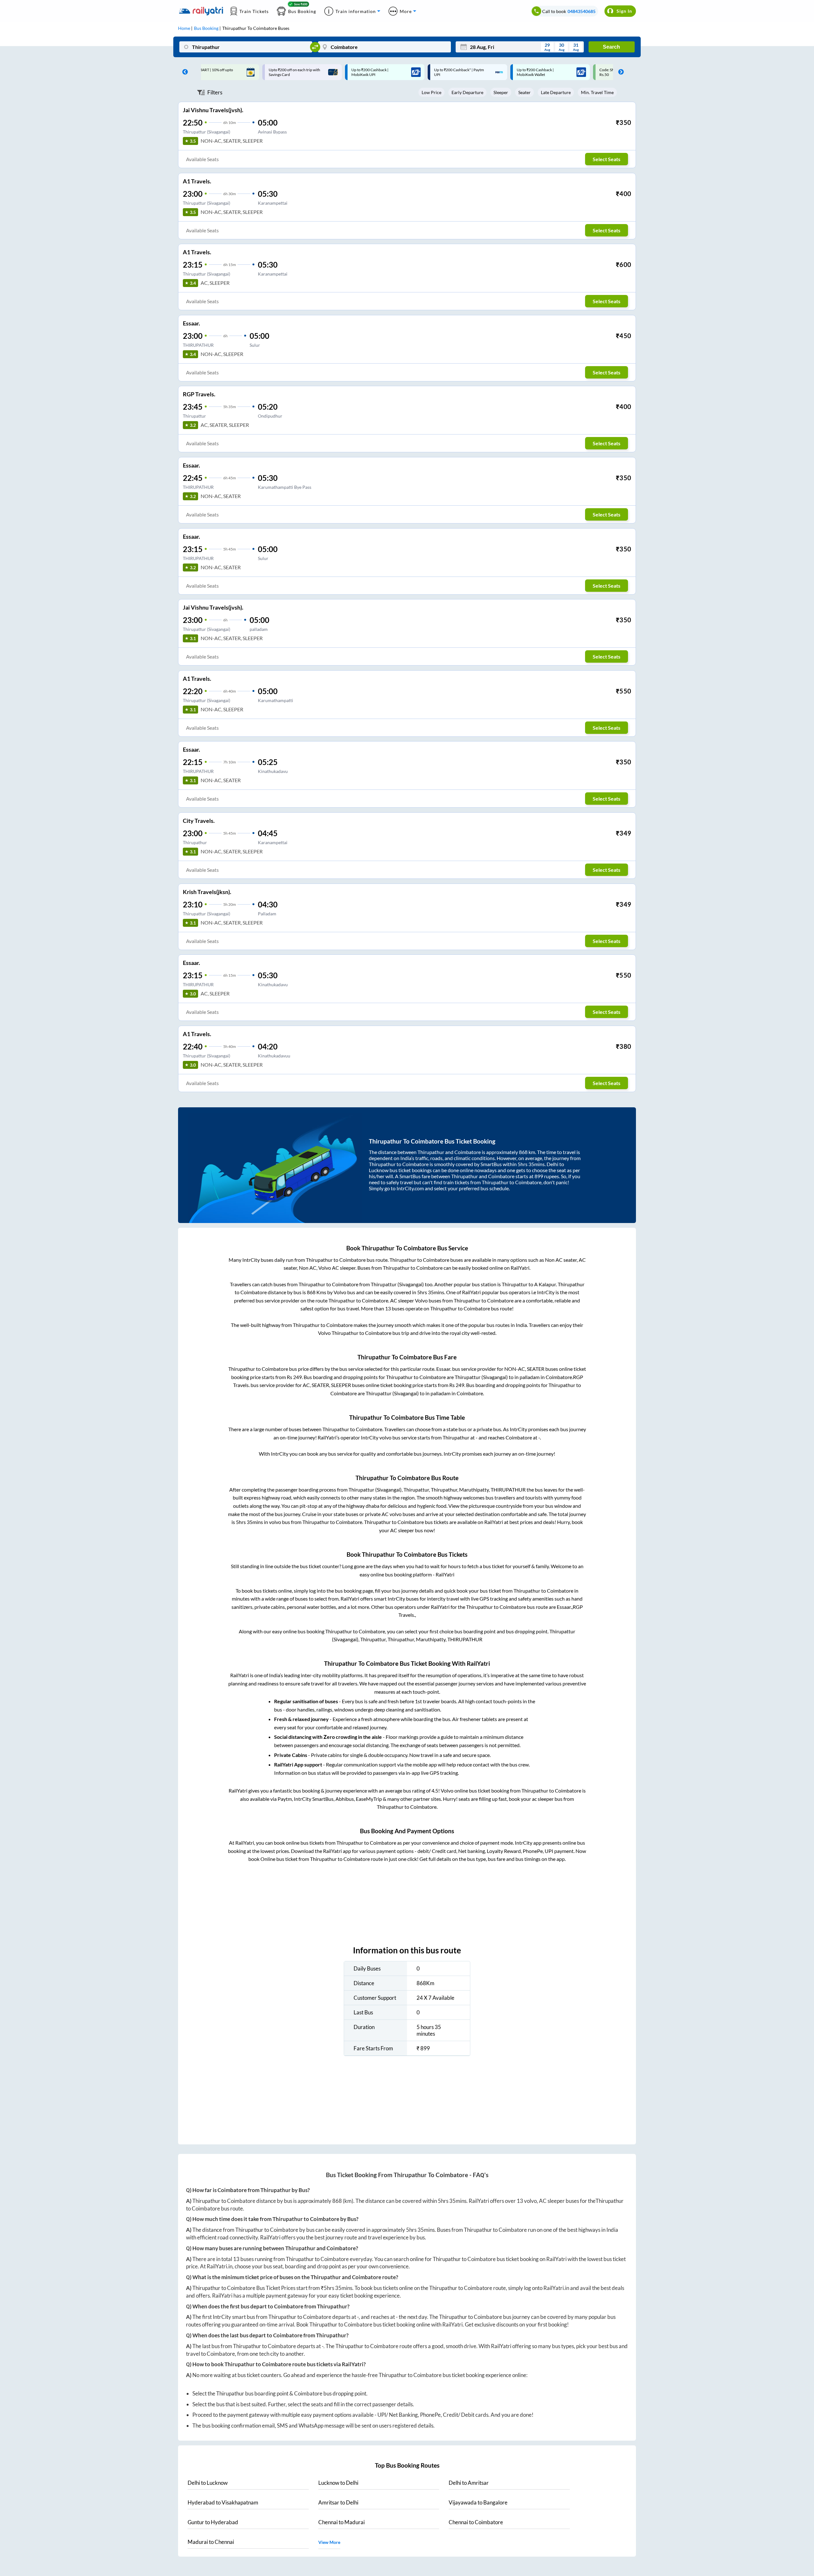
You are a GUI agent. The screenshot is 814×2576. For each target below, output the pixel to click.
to (208, 2483)
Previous (183, 72)
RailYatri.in (220, 2266)
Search (611, 47)
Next (619, 72)
